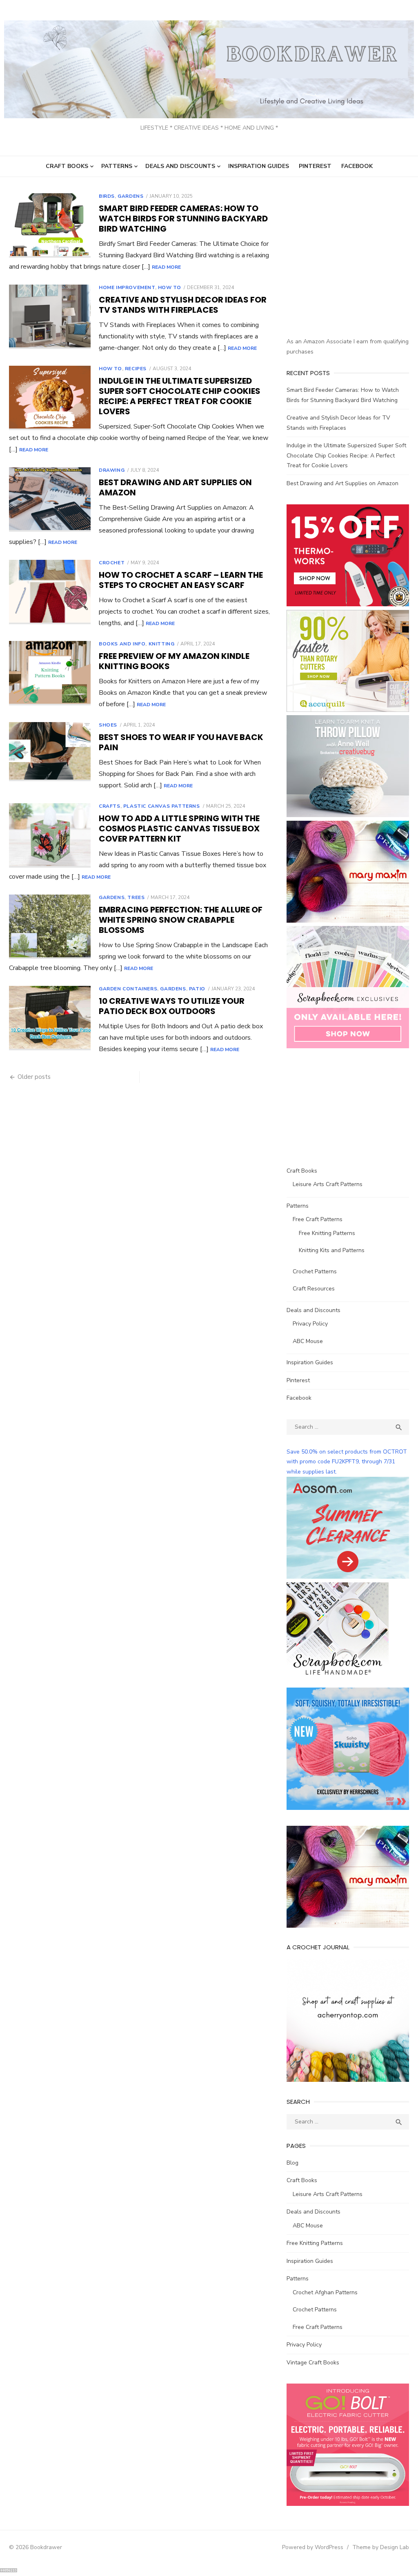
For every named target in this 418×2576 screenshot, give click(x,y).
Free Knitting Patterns (327, 1233)
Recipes (136, 369)
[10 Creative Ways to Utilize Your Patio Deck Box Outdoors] (50, 1018)
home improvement (127, 287)
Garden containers (128, 989)
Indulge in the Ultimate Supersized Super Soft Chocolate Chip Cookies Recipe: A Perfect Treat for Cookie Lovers (180, 396)
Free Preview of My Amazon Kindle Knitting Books (174, 661)
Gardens (130, 196)
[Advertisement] (352, 274)
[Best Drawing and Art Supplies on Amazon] (50, 499)
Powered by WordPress (313, 2547)
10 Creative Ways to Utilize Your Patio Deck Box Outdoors (172, 1006)
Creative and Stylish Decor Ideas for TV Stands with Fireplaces (183, 305)
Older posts (34, 1077)
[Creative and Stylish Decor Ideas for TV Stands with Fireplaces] (50, 317)
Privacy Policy (310, 1324)
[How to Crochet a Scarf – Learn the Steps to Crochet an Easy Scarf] (50, 592)
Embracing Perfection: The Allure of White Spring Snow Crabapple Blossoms (181, 920)
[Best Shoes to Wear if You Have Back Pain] (50, 752)
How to (170, 287)
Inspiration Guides (259, 166)
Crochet (112, 563)
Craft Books (67, 166)
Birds (107, 196)
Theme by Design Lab (381, 2547)
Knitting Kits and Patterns (332, 1250)
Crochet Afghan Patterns (325, 2292)
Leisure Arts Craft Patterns (328, 1184)
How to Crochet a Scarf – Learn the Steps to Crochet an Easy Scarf (181, 580)
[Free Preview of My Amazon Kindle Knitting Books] (50, 673)
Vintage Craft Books (313, 2363)
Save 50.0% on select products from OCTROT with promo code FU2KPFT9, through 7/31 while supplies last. (347, 1462)
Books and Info (122, 644)
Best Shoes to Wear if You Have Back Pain (181, 742)
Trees (136, 897)
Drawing (112, 470)
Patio (197, 989)
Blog (292, 2163)
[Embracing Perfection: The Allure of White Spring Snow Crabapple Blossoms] (50, 927)
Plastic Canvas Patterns (162, 806)
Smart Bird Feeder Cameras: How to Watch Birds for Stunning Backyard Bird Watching (183, 219)
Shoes (108, 725)
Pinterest (315, 166)
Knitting (162, 644)
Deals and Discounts (180, 166)
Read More (166, 267)
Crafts (110, 806)
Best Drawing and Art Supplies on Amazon (175, 487)
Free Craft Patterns (318, 1219)
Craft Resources (314, 1289)
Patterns (117, 166)
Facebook (357, 166)
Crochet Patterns (315, 1271)
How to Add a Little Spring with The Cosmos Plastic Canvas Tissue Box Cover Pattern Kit (179, 828)
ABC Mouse (308, 1341)
